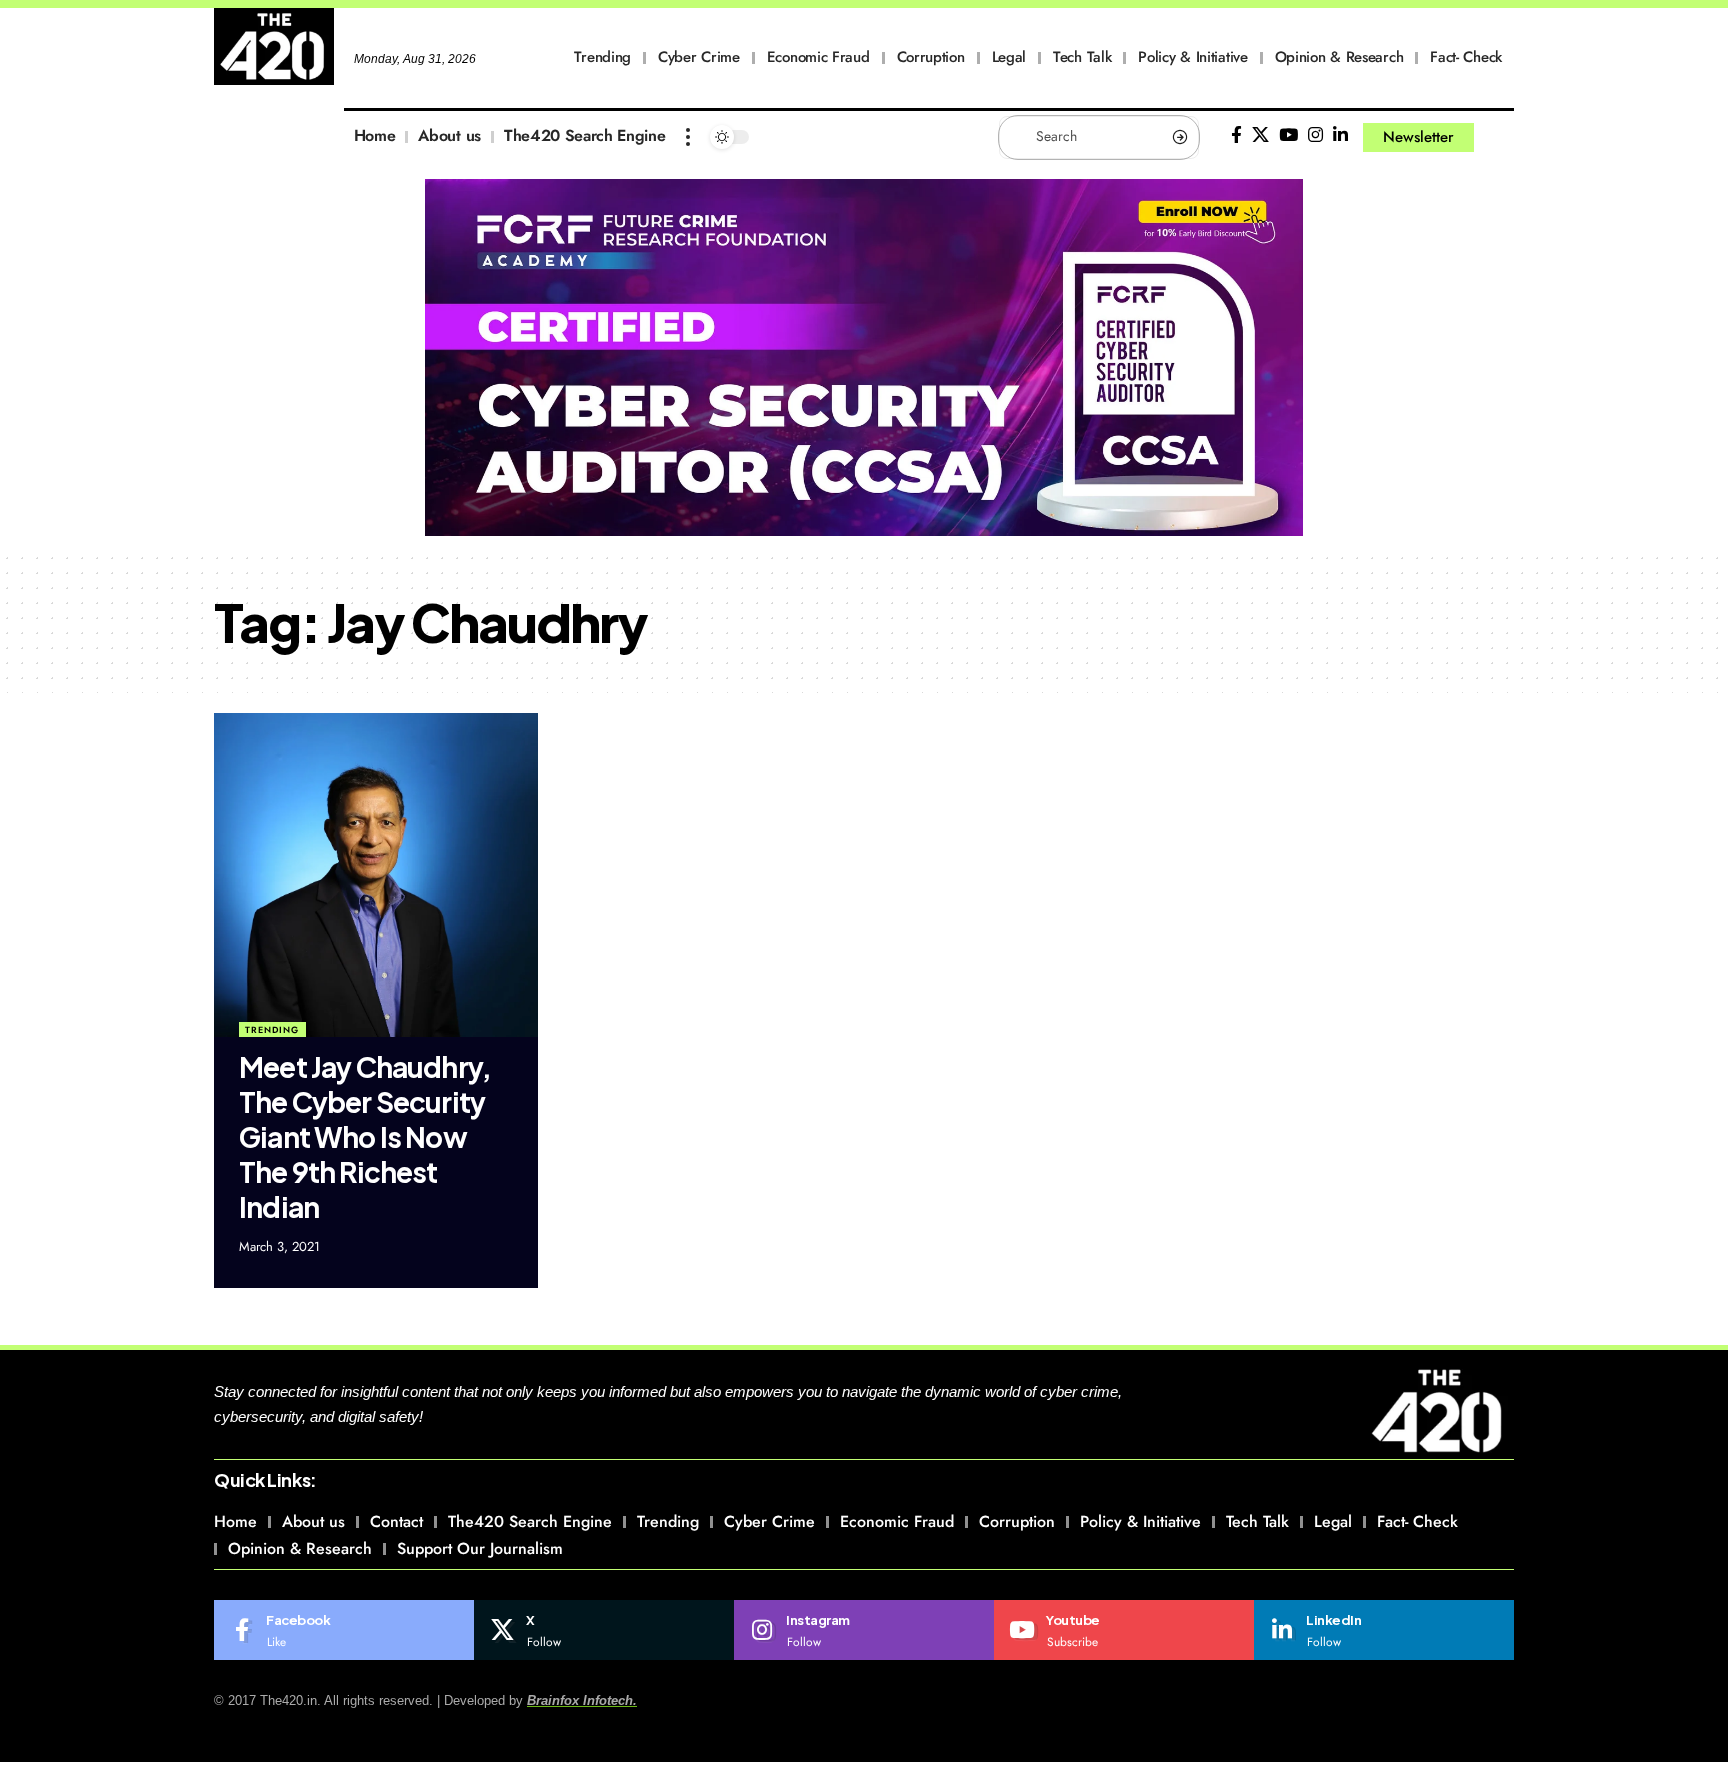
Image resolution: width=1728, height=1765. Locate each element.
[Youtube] (1124, 1630)
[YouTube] (1288, 135)
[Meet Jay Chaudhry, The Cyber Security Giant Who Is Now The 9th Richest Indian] (376, 875)
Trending (272, 1029)
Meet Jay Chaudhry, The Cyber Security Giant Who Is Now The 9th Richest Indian (365, 1136)
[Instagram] (1315, 135)
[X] (1260, 135)
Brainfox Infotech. (582, 1700)
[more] (688, 137)
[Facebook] (1236, 135)
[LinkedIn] (1340, 135)
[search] (1499, 137)
